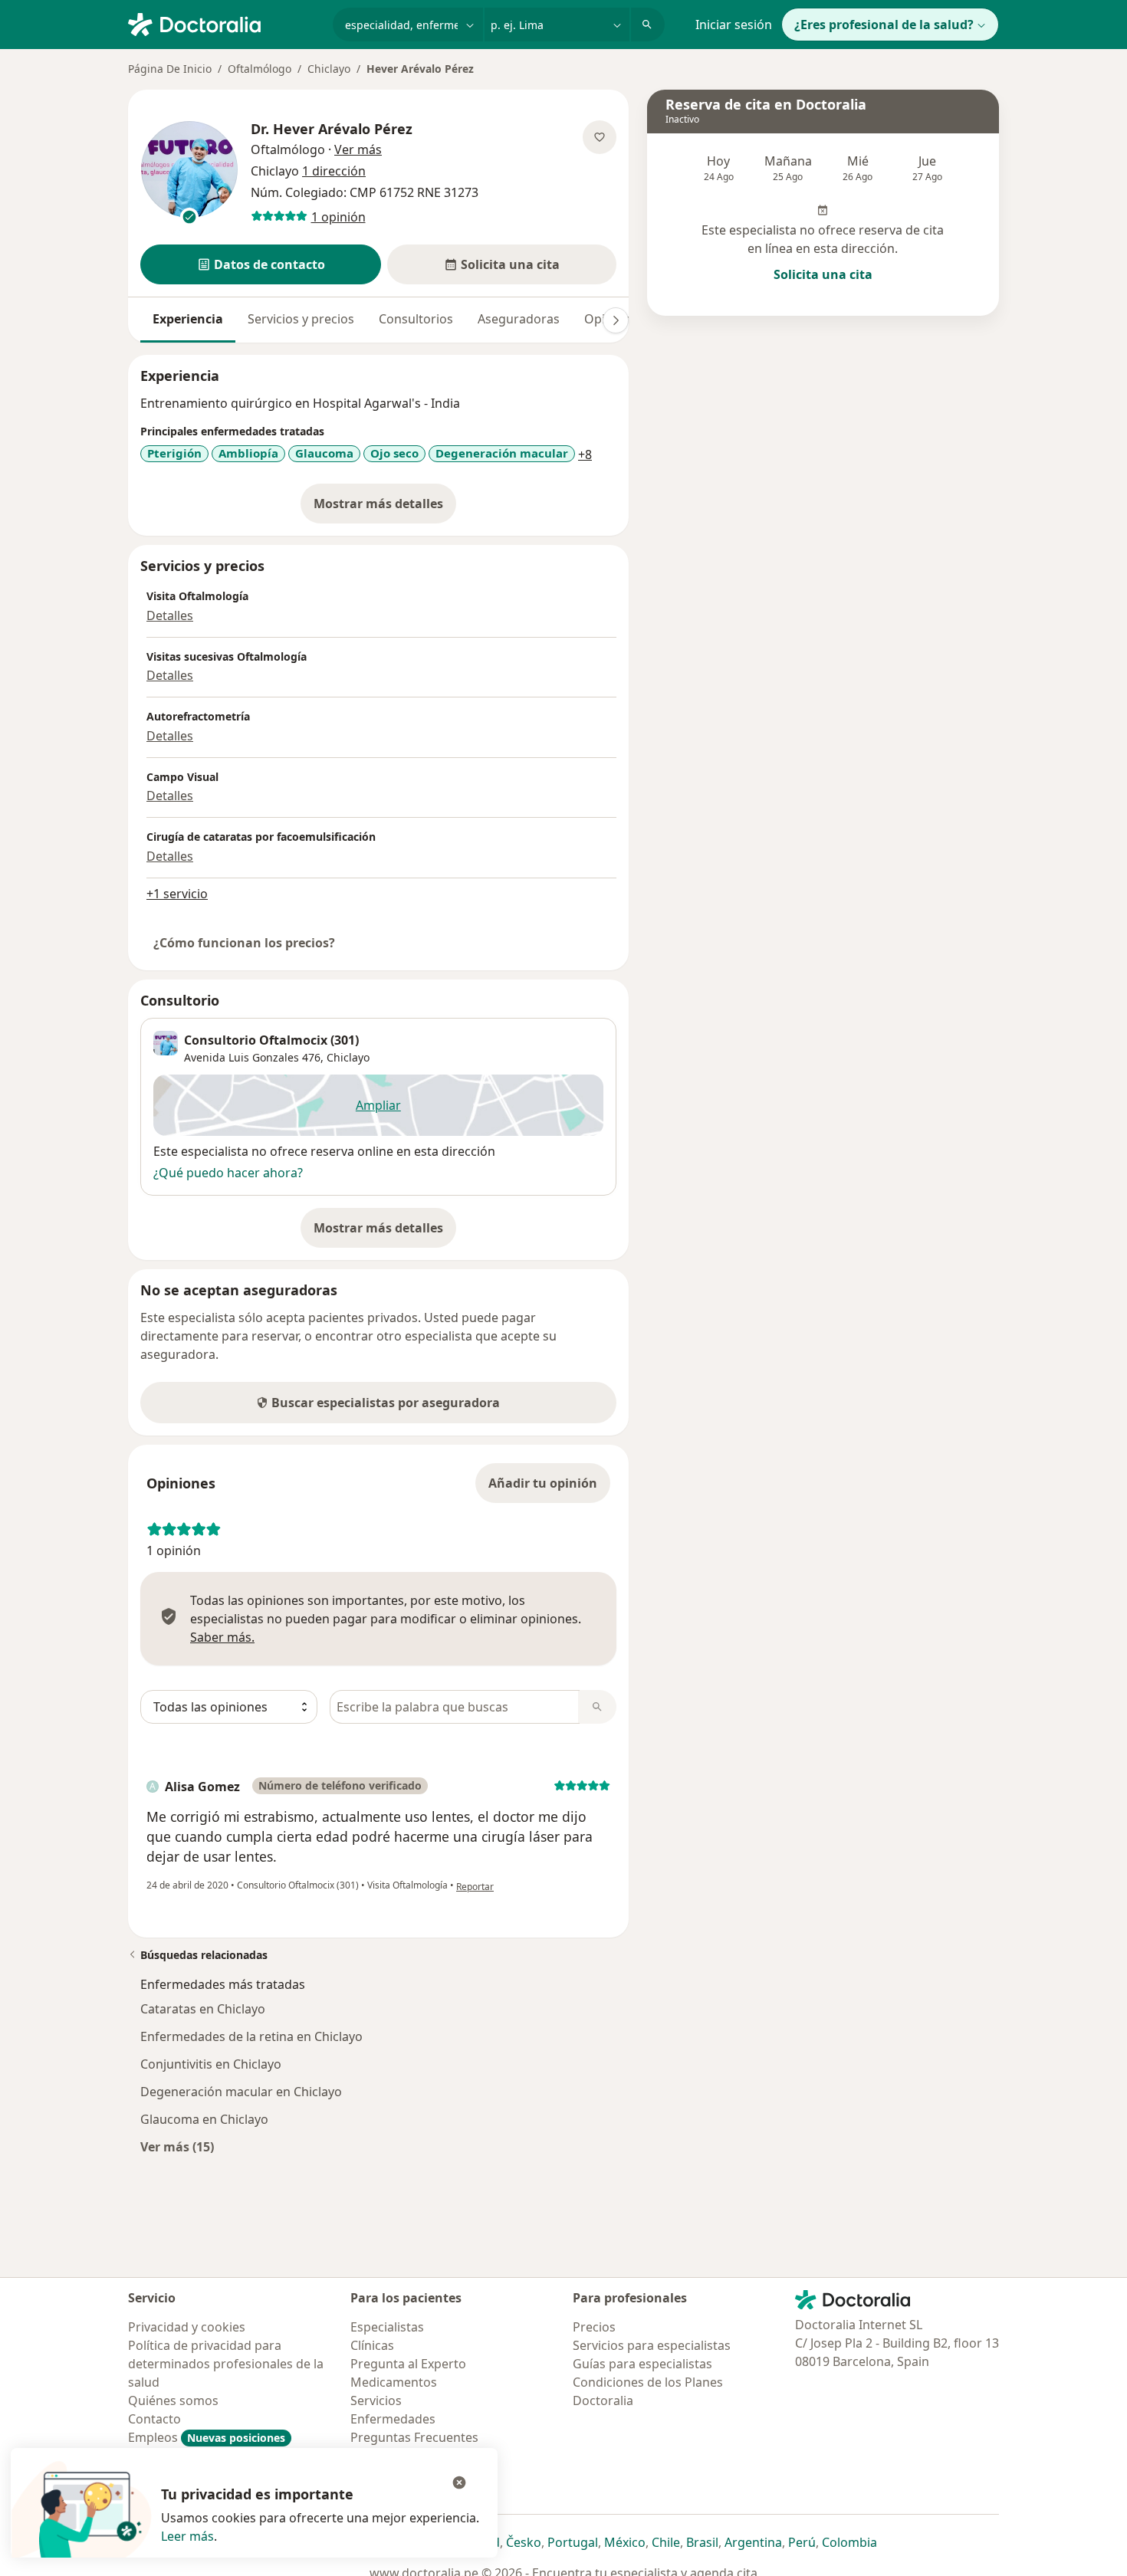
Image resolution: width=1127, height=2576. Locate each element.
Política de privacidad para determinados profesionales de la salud (226, 2364)
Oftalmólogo (260, 69)
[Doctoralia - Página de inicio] (224, 23)
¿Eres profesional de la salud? (884, 25)
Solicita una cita (823, 274)
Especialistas (387, 2327)
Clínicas (372, 2345)
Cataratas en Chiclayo (203, 2009)
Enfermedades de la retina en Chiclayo (251, 2036)
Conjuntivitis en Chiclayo (211, 2064)
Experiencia (188, 319)
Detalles (170, 615)
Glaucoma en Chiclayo (204, 2119)
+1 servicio (177, 894)
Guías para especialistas (642, 2364)
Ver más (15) (177, 2146)
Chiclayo (329, 69)
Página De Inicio (170, 69)
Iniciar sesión (734, 25)
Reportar (475, 1887)
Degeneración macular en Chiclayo (241, 2092)
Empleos (207, 2437)
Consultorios (416, 319)
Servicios (376, 2400)
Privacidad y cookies (187, 2327)
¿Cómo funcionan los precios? (244, 943)
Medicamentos (394, 2382)
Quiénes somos (173, 2400)
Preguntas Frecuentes (414, 2437)
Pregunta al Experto (408, 2364)
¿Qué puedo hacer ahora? (228, 1173)
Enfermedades (393, 2419)
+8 (585, 454)
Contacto (154, 2419)
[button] (261, 264)
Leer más (187, 2536)
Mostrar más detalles (385, 508)
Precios (594, 2327)
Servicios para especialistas (652, 2345)
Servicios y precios (301, 319)
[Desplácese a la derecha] (616, 320)
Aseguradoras (519, 319)
